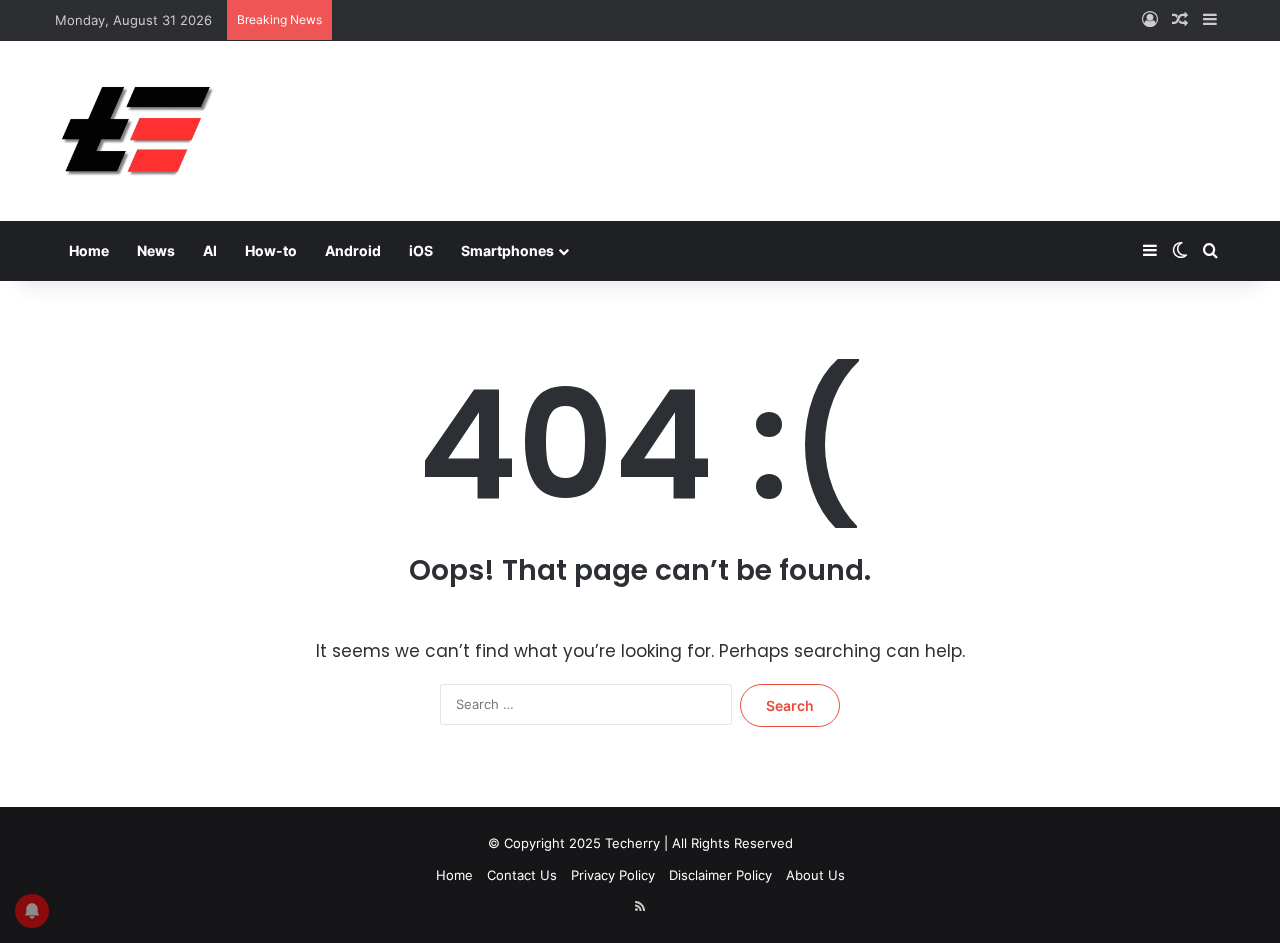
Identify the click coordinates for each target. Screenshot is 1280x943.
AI (210, 250)
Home (89, 250)
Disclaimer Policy (720, 875)
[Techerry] (137, 131)
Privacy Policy (613, 875)
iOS (421, 250)
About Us (815, 875)
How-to (271, 250)
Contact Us (522, 875)
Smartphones (507, 250)
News (156, 250)
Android (353, 250)
